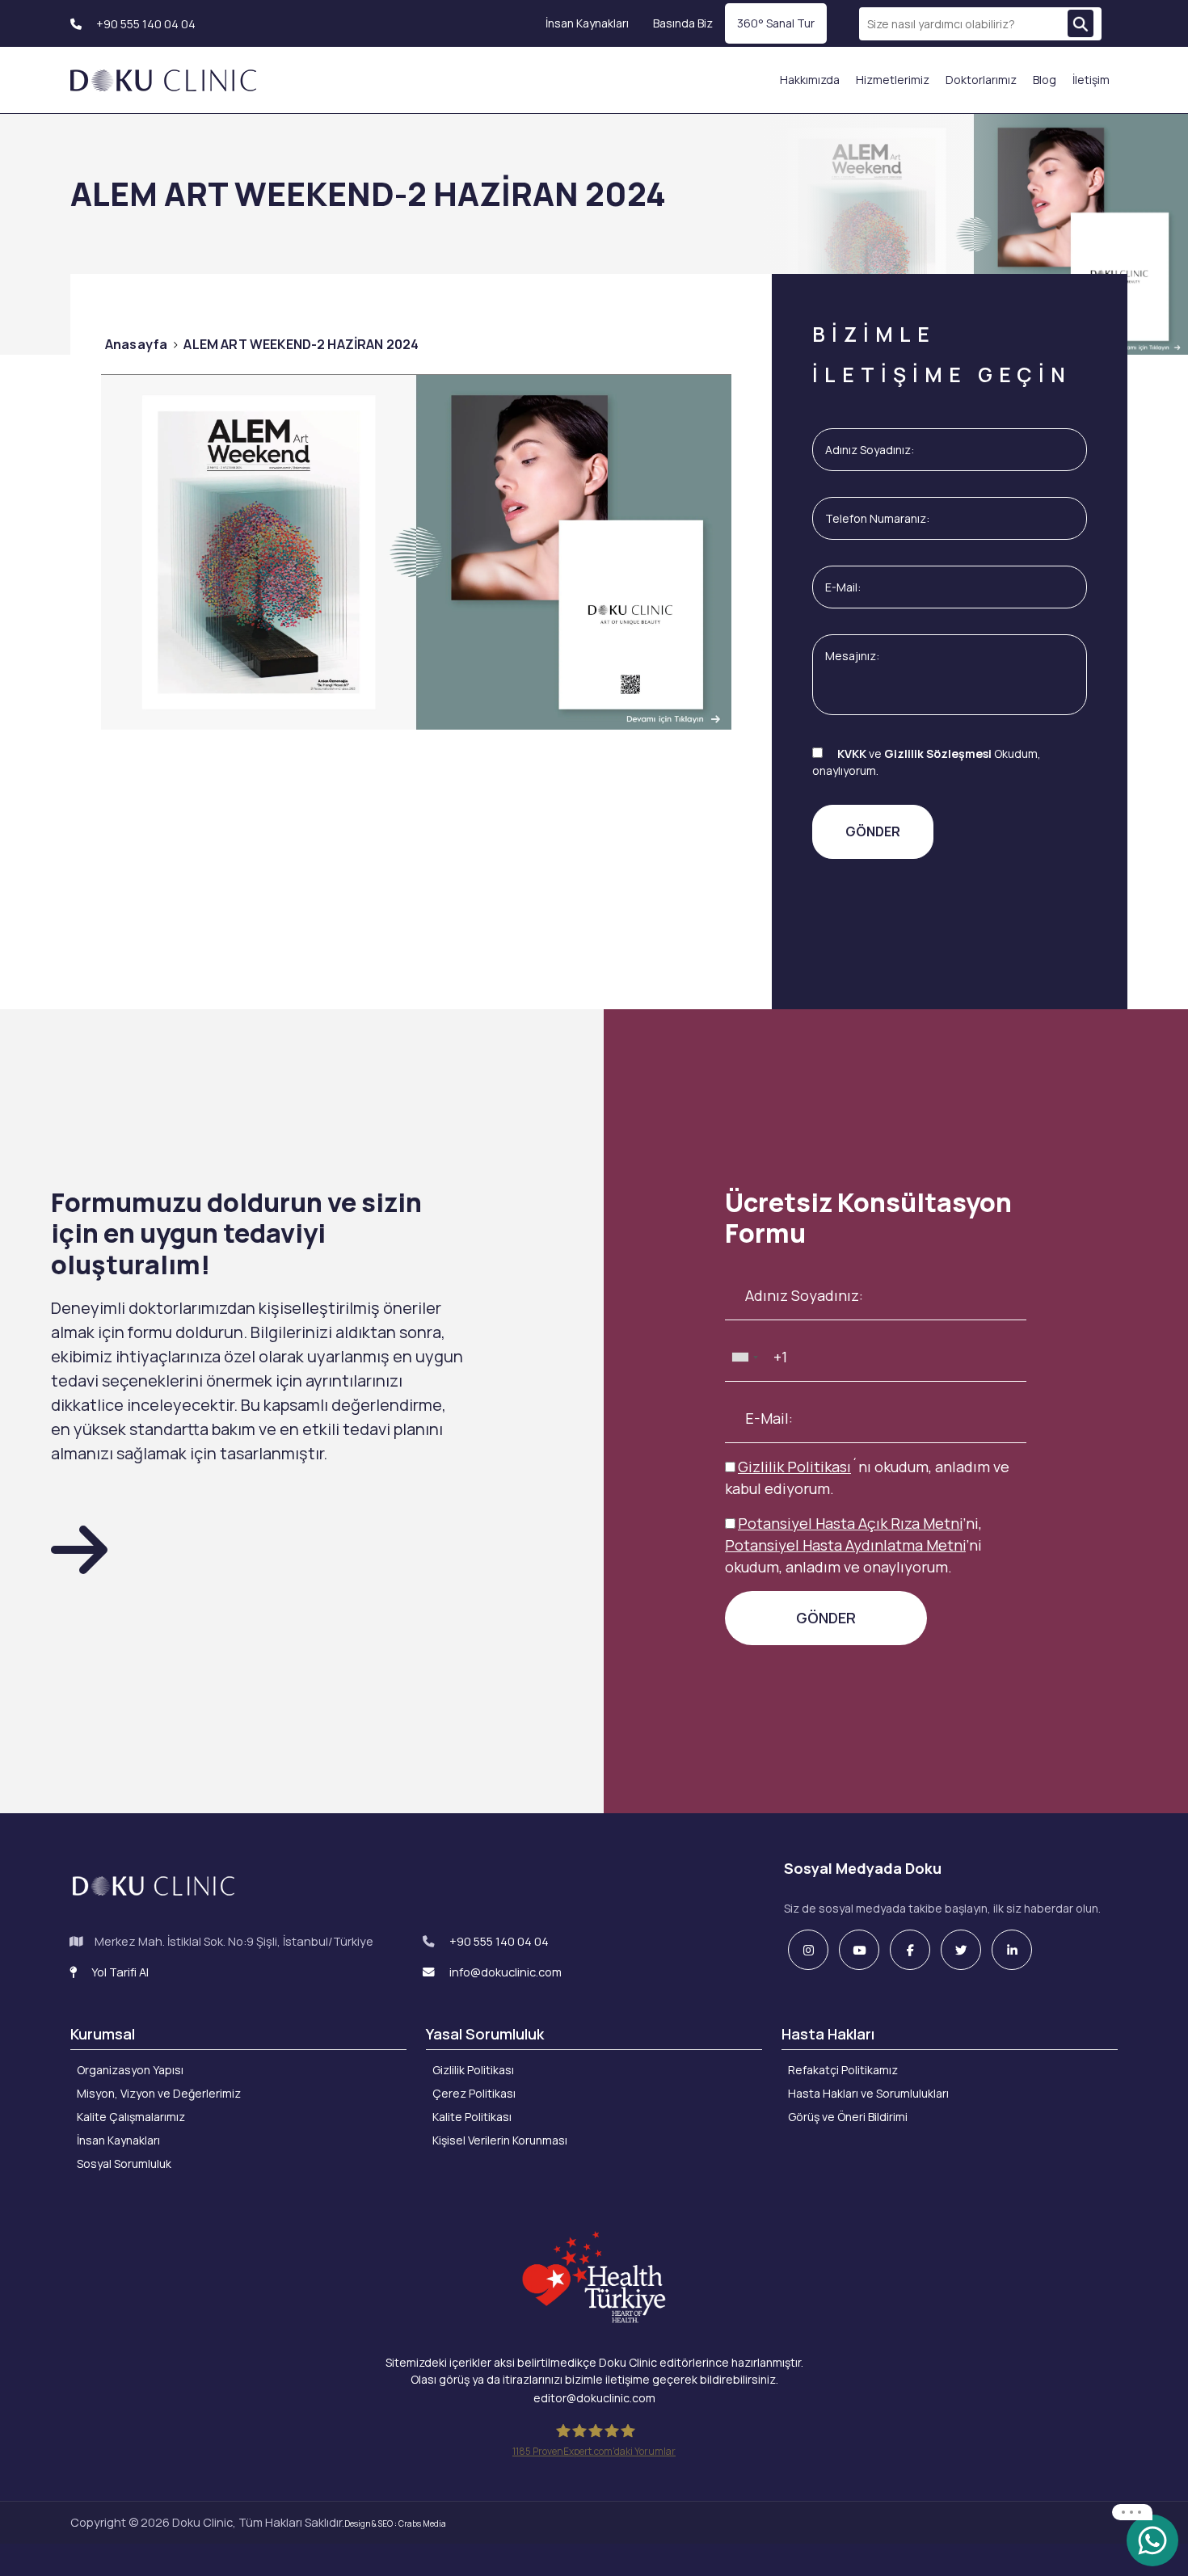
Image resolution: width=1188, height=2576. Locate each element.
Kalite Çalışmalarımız (131, 2117)
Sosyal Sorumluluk (124, 2164)
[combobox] (744, 1357)
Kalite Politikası (472, 2117)
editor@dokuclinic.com (594, 2398)
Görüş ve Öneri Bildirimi (848, 2117)
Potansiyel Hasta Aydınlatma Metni (845, 1545)
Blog (1045, 80)
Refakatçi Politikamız (843, 2070)
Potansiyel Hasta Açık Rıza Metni (850, 1523)
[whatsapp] (1152, 2539)
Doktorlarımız (981, 80)
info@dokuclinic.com (504, 1972)
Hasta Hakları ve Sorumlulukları (868, 2093)
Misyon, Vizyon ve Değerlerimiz (159, 2093)
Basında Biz (683, 23)
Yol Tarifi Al (119, 1972)
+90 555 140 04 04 (145, 24)
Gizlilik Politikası (794, 1467)
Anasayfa (136, 344)
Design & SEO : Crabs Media (395, 2523)
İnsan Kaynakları (587, 23)
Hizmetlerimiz (893, 80)
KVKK (852, 753)
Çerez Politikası (474, 2093)
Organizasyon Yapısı (130, 2070)
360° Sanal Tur (776, 23)
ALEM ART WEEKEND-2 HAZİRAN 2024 (301, 344)
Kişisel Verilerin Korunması (500, 2140)
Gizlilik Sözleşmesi (938, 753)
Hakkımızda (810, 80)
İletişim (1091, 80)
